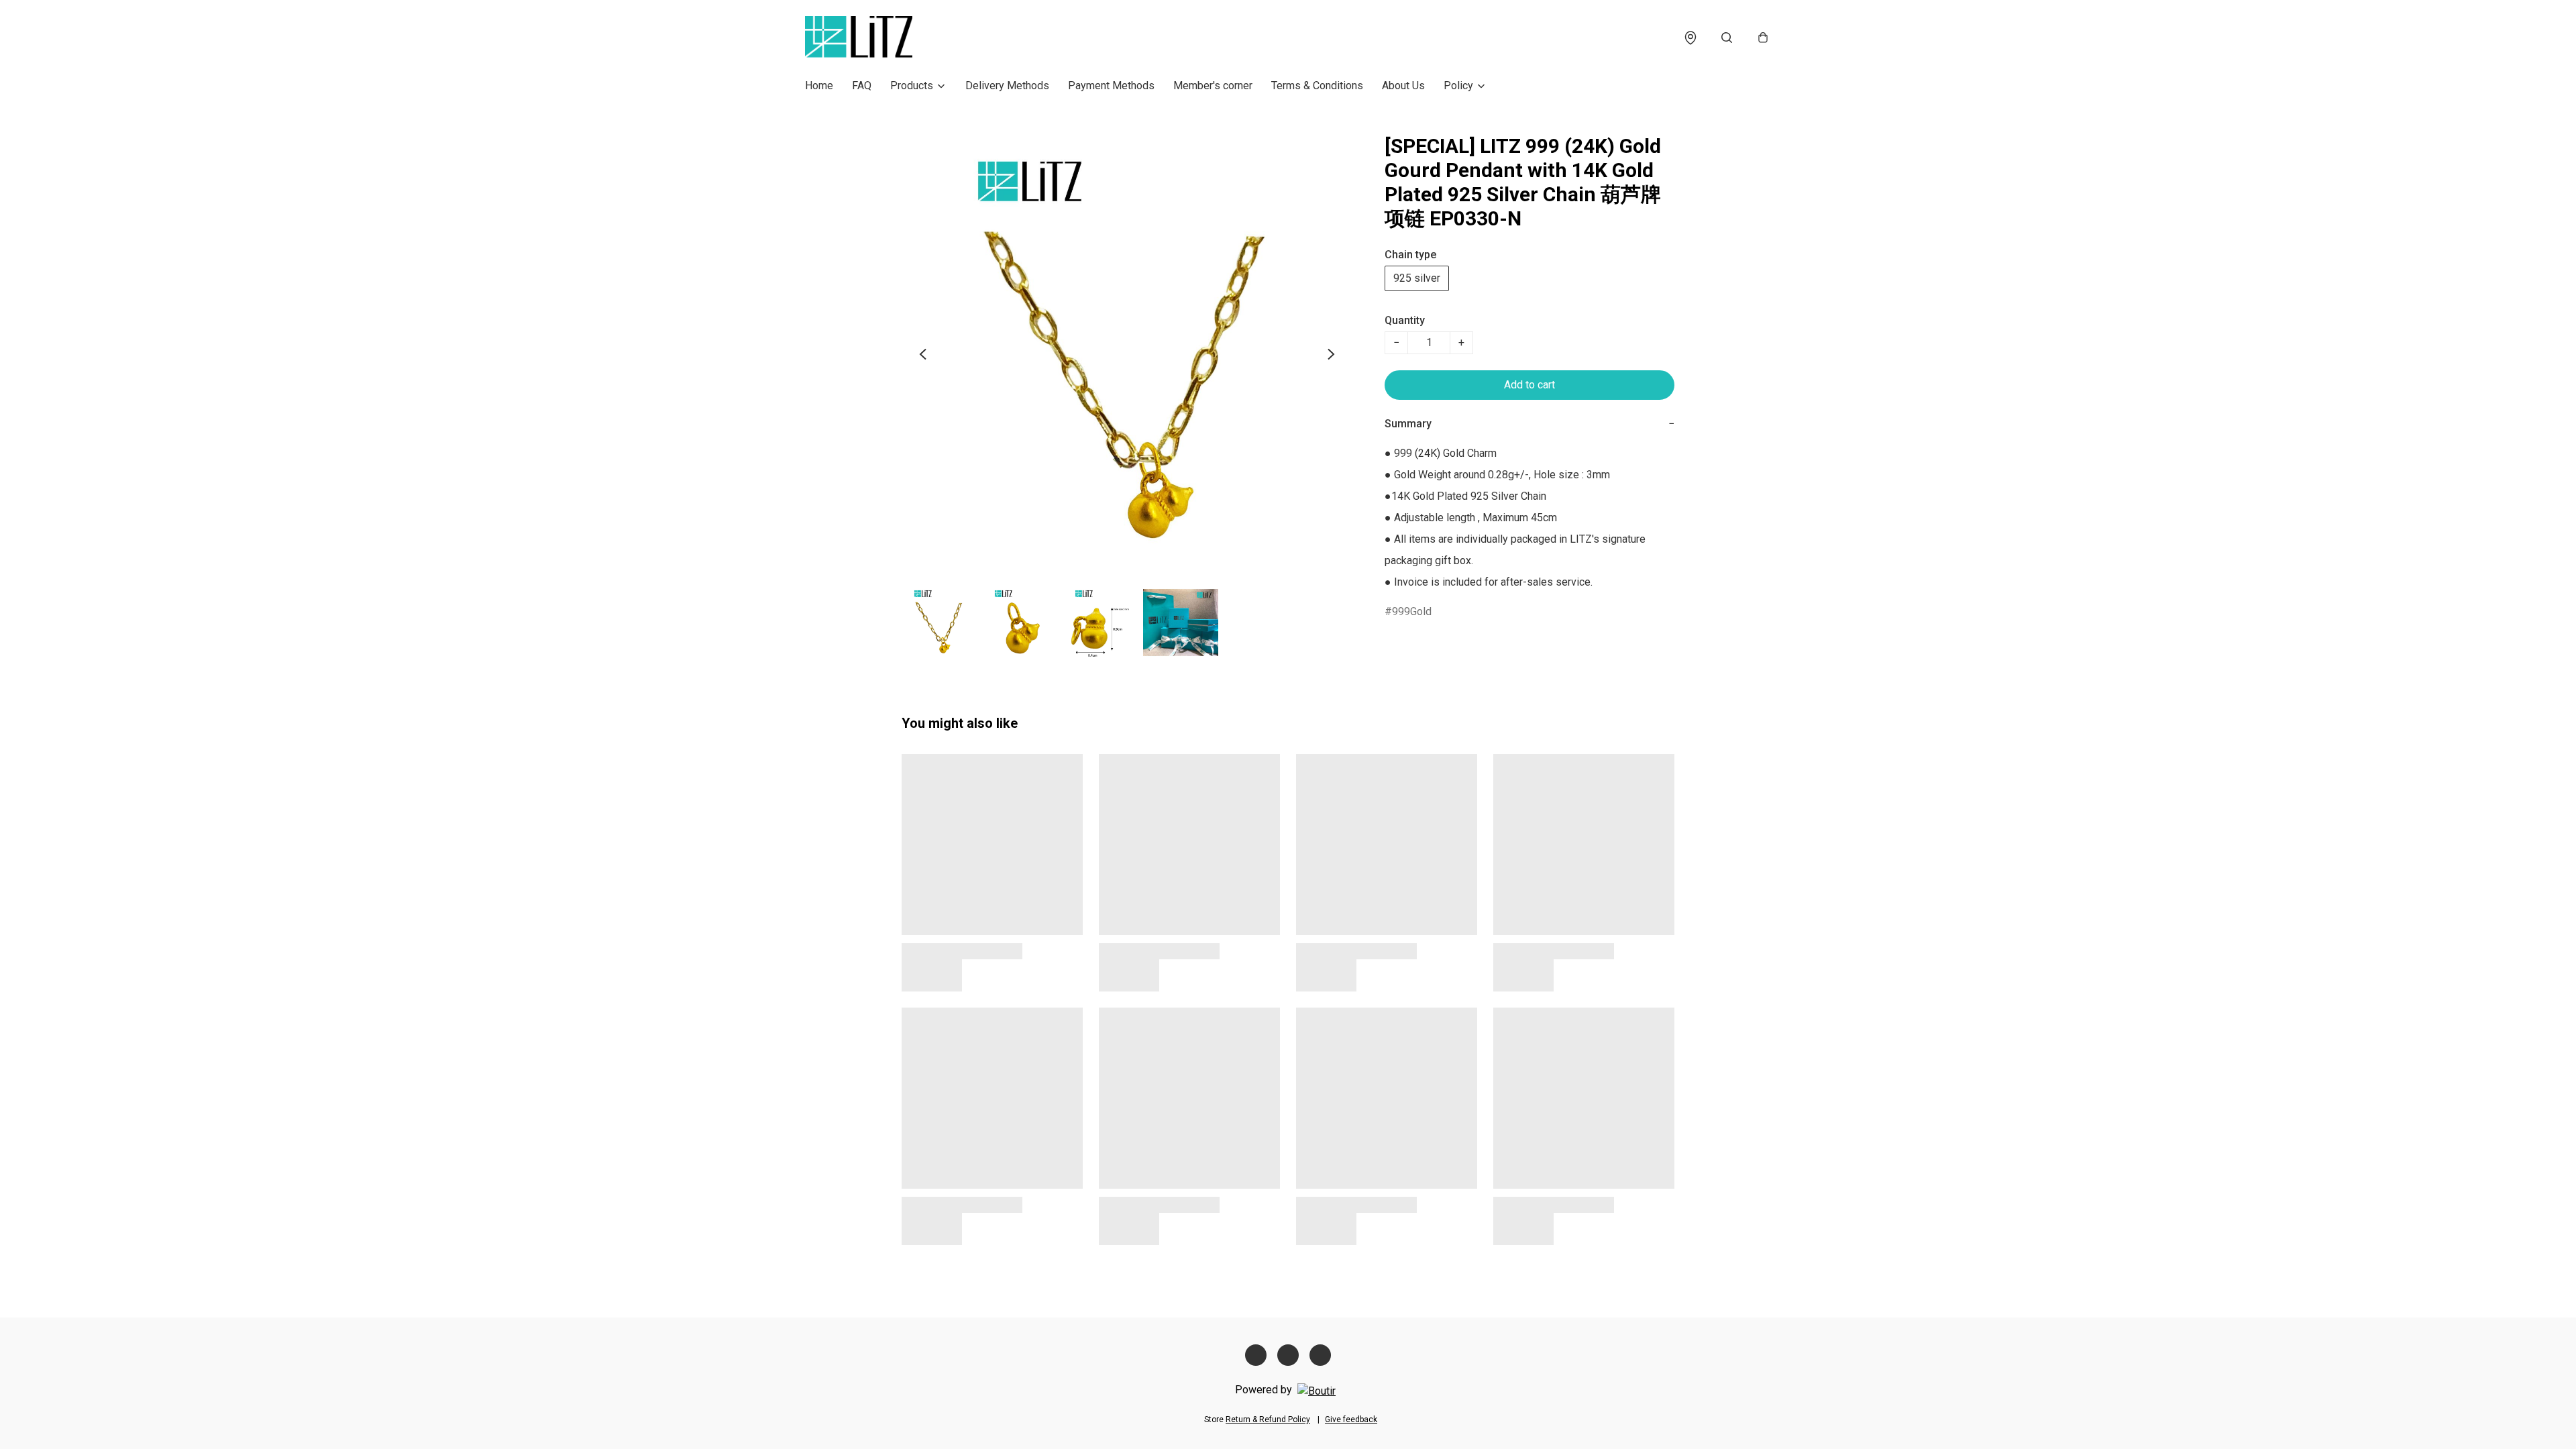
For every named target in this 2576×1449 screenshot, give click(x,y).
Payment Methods (1111, 86)
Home (819, 86)
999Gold (1412, 611)
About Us (1403, 86)
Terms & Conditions (1317, 86)
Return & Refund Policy (1268, 1419)
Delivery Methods (1007, 86)
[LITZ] (859, 38)
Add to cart (1529, 385)
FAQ (862, 86)
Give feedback (1351, 1419)
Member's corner (1213, 86)
